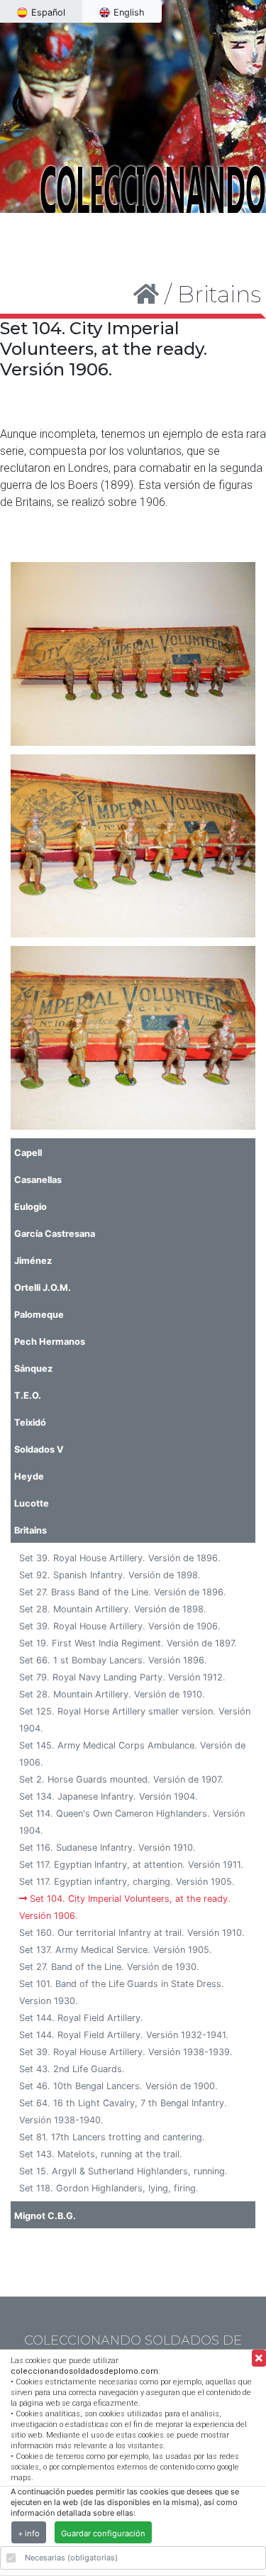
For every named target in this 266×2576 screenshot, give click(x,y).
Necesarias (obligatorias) (71, 2558)
